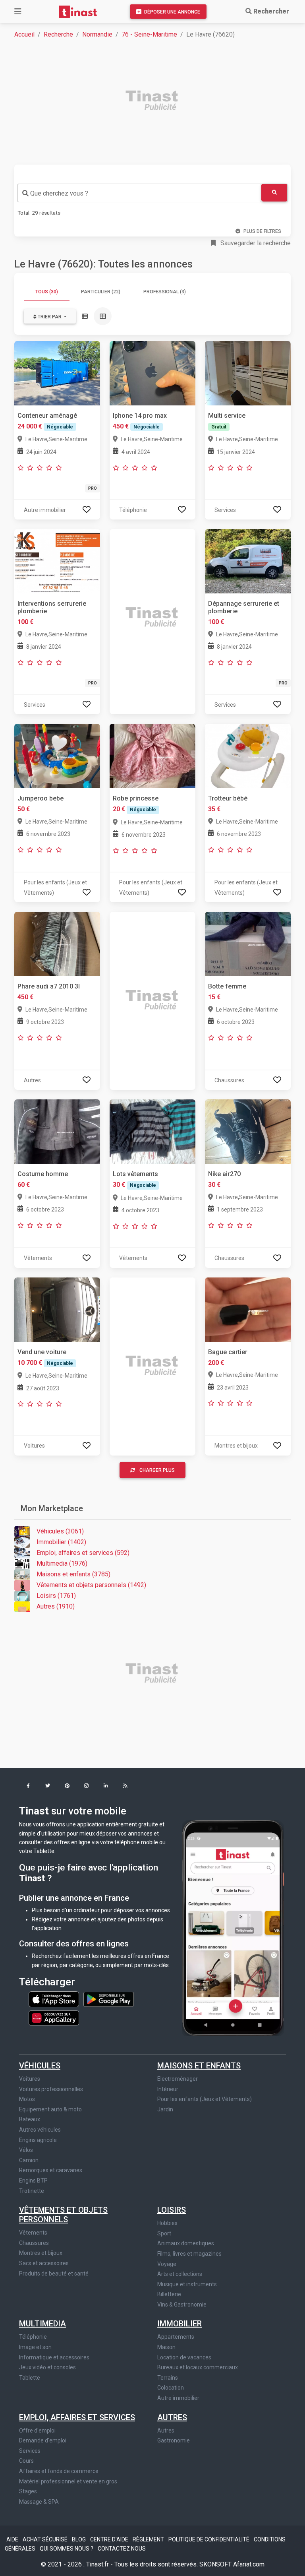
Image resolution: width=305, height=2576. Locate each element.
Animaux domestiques (186, 2243)
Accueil (24, 34)
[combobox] (139, 193)
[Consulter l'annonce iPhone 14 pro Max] (152, 373)
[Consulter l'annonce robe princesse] (152, 755)
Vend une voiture (42, 1352)
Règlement (149, 2539)
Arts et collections (180, 2274)
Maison (166, 2347)
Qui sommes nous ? (67, 2549)
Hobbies (167, 2223)
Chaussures (34, 2243)
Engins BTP (33, 2181)
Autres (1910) (56, 1606)
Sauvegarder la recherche (255, 243)
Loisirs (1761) (56, 1596)
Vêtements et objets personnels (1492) (91, 1585)
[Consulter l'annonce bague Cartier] (248, 1309)
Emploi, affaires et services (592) (83, 1553)
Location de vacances (184, 2357)
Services (30, 2451)
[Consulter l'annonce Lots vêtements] (152, 1131)
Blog (79, 2539)
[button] (28, 1786)
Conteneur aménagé (47, 416)
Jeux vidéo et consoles (47, 2367)
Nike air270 (224, 1174)
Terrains (168, 2378)
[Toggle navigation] (18, 12)
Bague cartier (228, 1352)
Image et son (35, 2347)
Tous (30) (47, 292)
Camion (29, 2160)
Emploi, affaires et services (77, 2417)
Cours (26, 2461)
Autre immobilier (178, 2398)
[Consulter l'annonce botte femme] (248, 943)
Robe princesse (136, 798)
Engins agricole (38, 2140)
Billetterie (169, 2294)
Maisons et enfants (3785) (73, 1574)
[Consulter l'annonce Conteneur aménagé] (57, 373)
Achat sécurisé (46, 2539)
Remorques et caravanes (51, 2170)
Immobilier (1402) (61, 1542)
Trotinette (32, 2191)
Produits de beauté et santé (54, 2274)
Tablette (30, 2378)
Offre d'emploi (37, 2431)
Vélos (26, 2150)
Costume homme (43, 1174)
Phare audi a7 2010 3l (49, 986)
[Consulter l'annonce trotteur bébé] (248, 755)
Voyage (167, 2264)
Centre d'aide (110, 2539)
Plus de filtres (262, 231)
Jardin (165, 2109)
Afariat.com (249, 2564)
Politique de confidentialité (209, 2539)
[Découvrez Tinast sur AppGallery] (54, 2016)
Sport (164, 2233)
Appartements (176, 2337)
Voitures (30, 2079)
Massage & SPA (39, 2502)
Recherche (58, 34)
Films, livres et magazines (189, 2254)
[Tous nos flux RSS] (125, 1786)
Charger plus (157, 1470)
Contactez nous (122, 2549)
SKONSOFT (216, 2564)
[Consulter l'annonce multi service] (248, 373)
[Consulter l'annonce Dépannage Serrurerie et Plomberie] (248, 561)
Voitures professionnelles (51, 2089)
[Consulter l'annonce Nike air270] (248, 1131)
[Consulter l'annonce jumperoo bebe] (57, 755)
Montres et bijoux (41, 2253)
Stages (28, 2491)
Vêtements (33, 2233)
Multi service (227, 416)
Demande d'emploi (43, 2440)
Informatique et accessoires (54, 2357)
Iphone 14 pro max (140, 416)
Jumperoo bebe (41, 798)
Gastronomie (174, 2440)
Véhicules (40, 2066)
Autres (172, 2417)
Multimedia (42, 2324)
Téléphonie (33, 2337)
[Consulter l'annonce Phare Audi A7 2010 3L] (57, 943)
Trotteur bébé (228, 798)
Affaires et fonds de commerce (59, 2471)
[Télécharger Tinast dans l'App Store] (54, 1998)
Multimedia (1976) (62, 1563)
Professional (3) (165, 292)
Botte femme (227, 986)
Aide (13, 2539)
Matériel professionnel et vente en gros (68, 2481)
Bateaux (30, 2119)
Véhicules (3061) (60, 1531)
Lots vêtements (135, 1174)
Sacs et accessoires (44, 2263)
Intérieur (168, 2089)
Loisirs (172, 2210)
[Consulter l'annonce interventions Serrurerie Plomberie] (57, 561)
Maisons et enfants (199, 2066)
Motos (27, 2099)
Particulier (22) (101, 292)
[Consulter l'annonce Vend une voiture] (57, 1309)
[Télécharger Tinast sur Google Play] (109, 1998)
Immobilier (180, 2324)
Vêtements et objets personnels (63, 2215)
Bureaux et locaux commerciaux (198, 2367)
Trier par (50, 317)
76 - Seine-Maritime (149, 34)
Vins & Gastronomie (182, 2305)
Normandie (97, 34)
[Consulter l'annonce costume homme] (57, 1131)
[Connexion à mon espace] (87, 510)
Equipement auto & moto (50, 2109)
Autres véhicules (40, 2130)
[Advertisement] (157, 101)
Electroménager (178, 2079)
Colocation (171, 2388)
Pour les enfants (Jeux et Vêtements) (205, 2099)
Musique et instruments (187, 2284)
